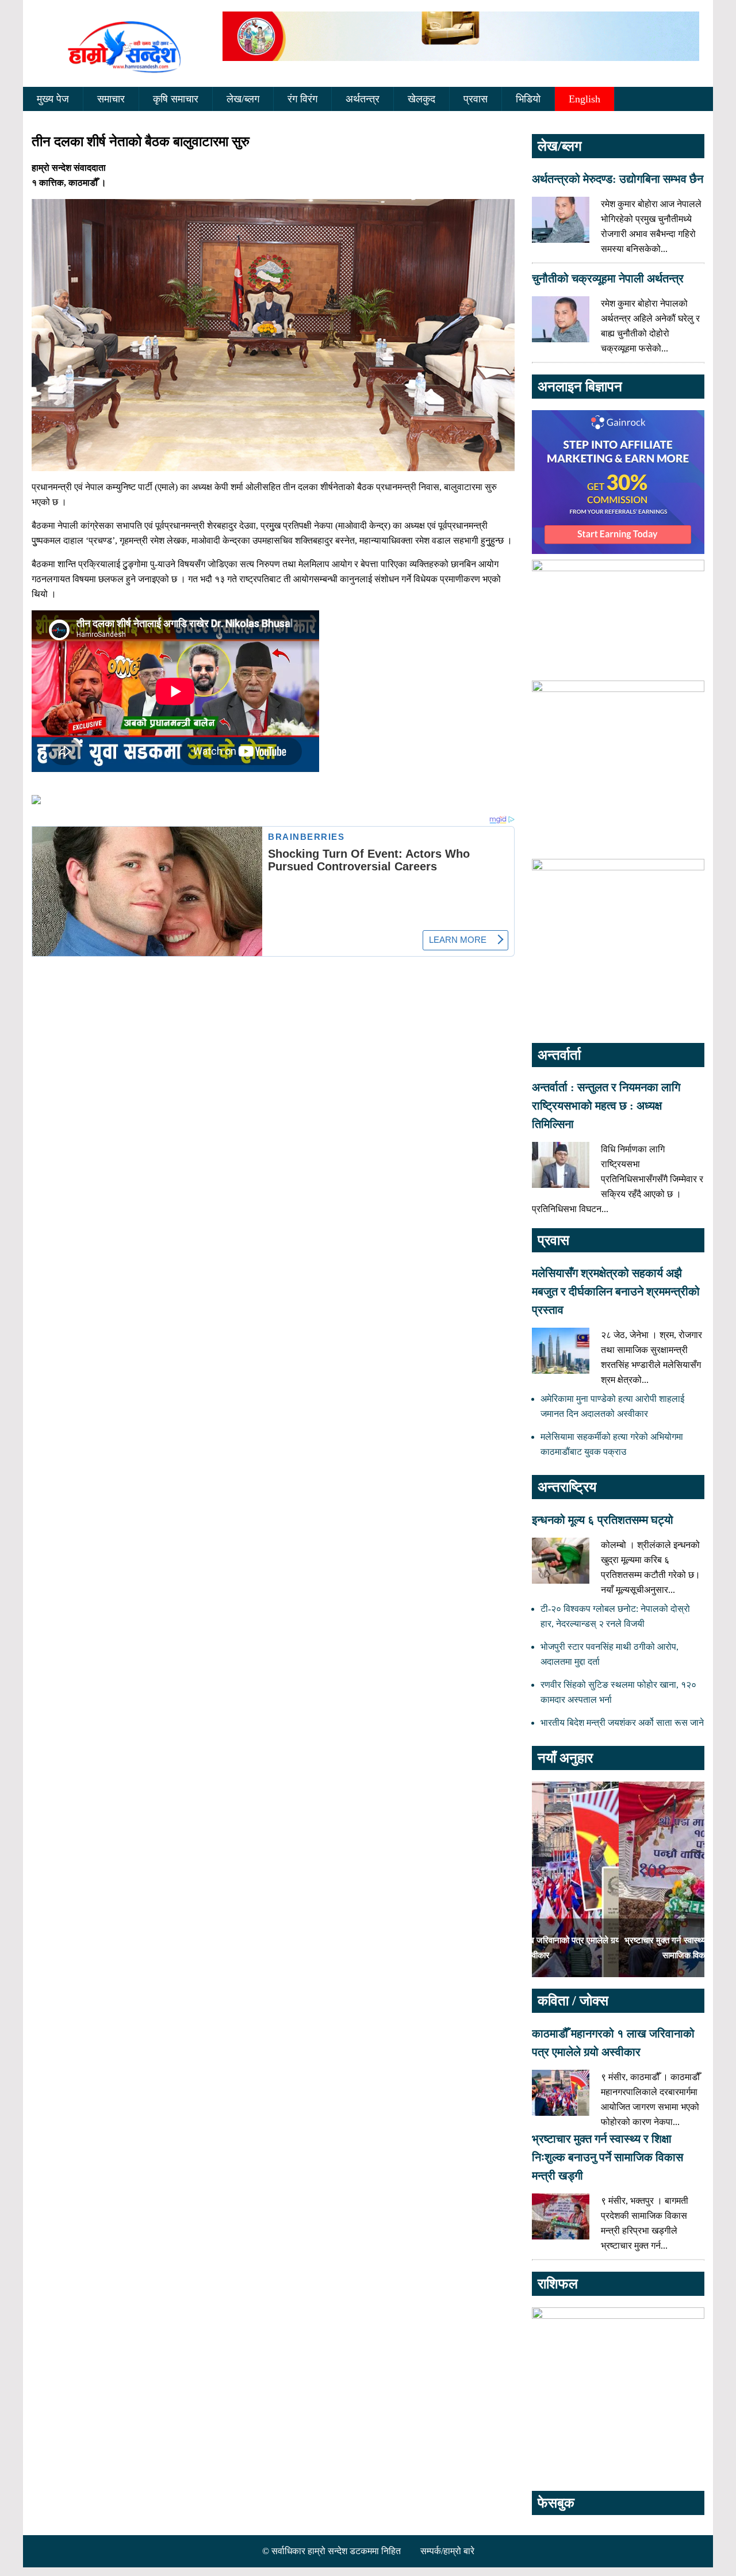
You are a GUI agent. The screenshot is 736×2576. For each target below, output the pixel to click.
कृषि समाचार (176, 99)
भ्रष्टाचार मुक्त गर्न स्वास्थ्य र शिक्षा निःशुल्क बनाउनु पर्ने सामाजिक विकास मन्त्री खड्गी (607, 2157)
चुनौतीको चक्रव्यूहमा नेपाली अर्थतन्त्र (608, 278)
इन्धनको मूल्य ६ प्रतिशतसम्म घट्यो (603, 1520)
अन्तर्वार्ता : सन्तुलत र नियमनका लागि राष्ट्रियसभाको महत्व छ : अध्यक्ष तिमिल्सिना (606, 1106)
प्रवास (476, 99)
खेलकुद (421, 99)
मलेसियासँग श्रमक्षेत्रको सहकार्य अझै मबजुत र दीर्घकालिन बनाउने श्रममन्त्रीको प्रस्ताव (616, 1291)
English (584, 99)
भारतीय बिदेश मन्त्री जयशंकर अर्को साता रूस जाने (622, 1723)
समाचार (111, 99)
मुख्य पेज (53, 99)
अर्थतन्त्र (363, 99)
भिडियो (528, 99)
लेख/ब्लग (243, 99)
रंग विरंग (302, 99)
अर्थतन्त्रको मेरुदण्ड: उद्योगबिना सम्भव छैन (618, 179)
